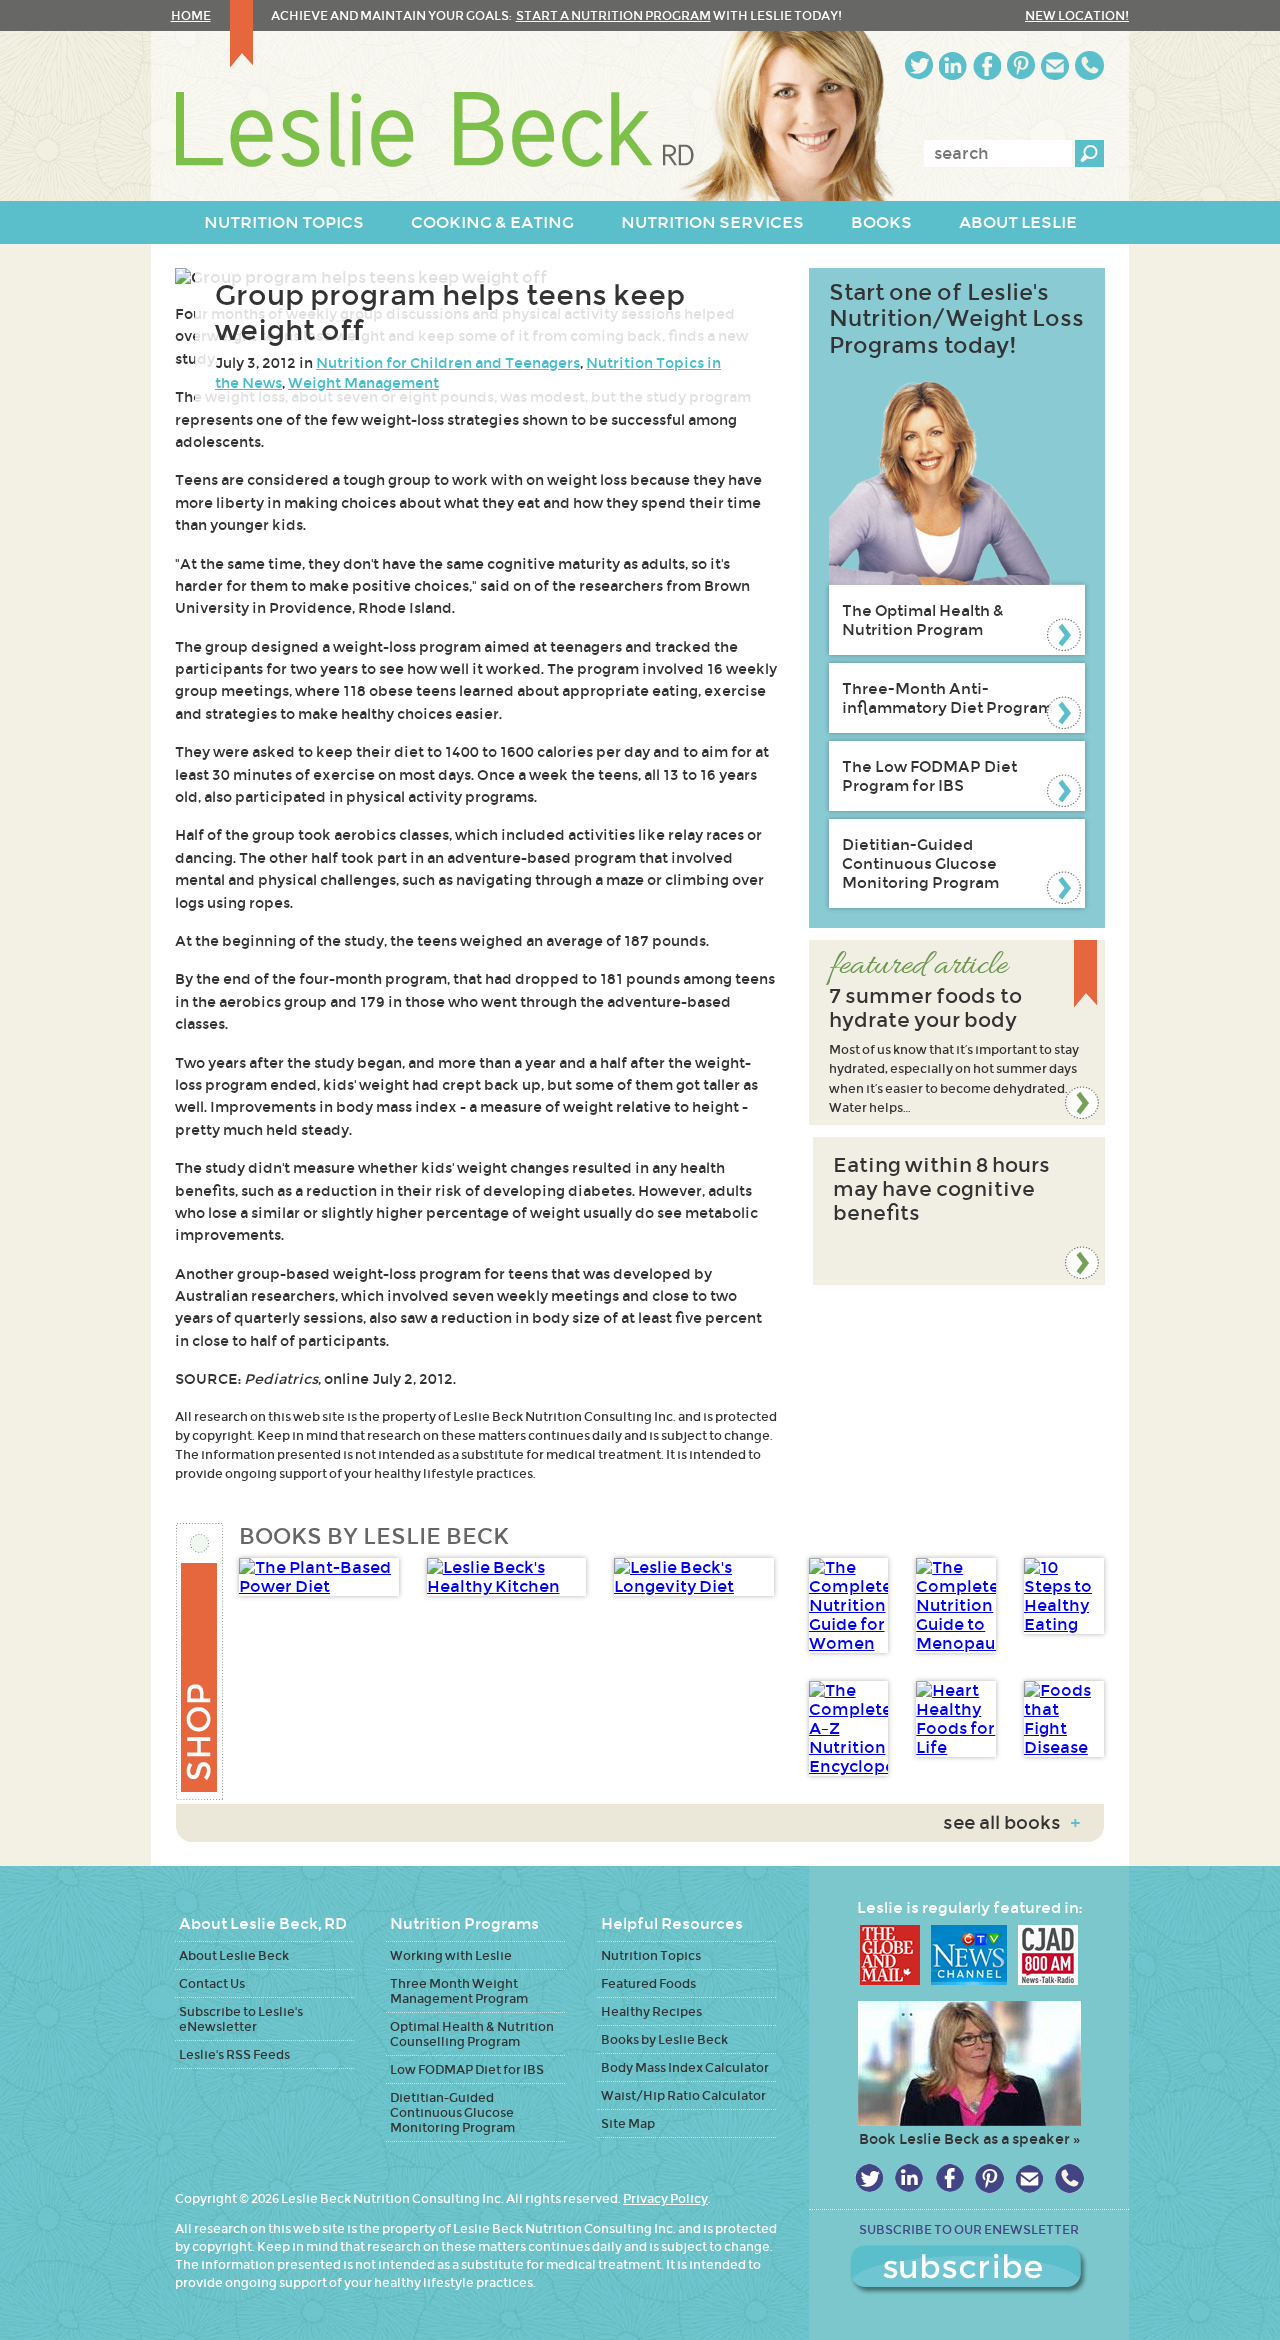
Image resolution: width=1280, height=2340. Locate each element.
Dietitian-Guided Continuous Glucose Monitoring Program (920, 863)
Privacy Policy (665, 2198)
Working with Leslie (451, 1955)
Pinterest (1021, 65)
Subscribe (969, 2270)
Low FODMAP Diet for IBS (467, 2069)
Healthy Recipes (651, 2011)
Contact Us (212, 1983)
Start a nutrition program (613, 15)
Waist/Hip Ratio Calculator (683, 2095)
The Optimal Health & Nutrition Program (923, 620)
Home (191, 15)
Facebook (987, 65)
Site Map (628, 2123)
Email (1055, 65)
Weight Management (363, 383)
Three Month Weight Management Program (459, 1991)
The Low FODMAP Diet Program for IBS (929, 776)
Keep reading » (957, 1032)
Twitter (919, 65)
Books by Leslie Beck (664, 2039)
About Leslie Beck (234, 1955)
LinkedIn (953, 65)
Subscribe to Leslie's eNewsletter (241, 2019)
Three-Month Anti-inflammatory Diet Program (947, 698)
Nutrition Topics (651, 1955)
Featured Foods (648, 1983)
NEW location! (1077, 15)
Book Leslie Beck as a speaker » (969, 2139)
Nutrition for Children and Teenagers (448, 363)
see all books (1011, 1823)
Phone (1089, 65)
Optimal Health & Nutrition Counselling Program (472, 2034)
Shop (200, 1661)
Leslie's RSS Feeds (234, 2054)
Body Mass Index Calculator (685, 2067)
